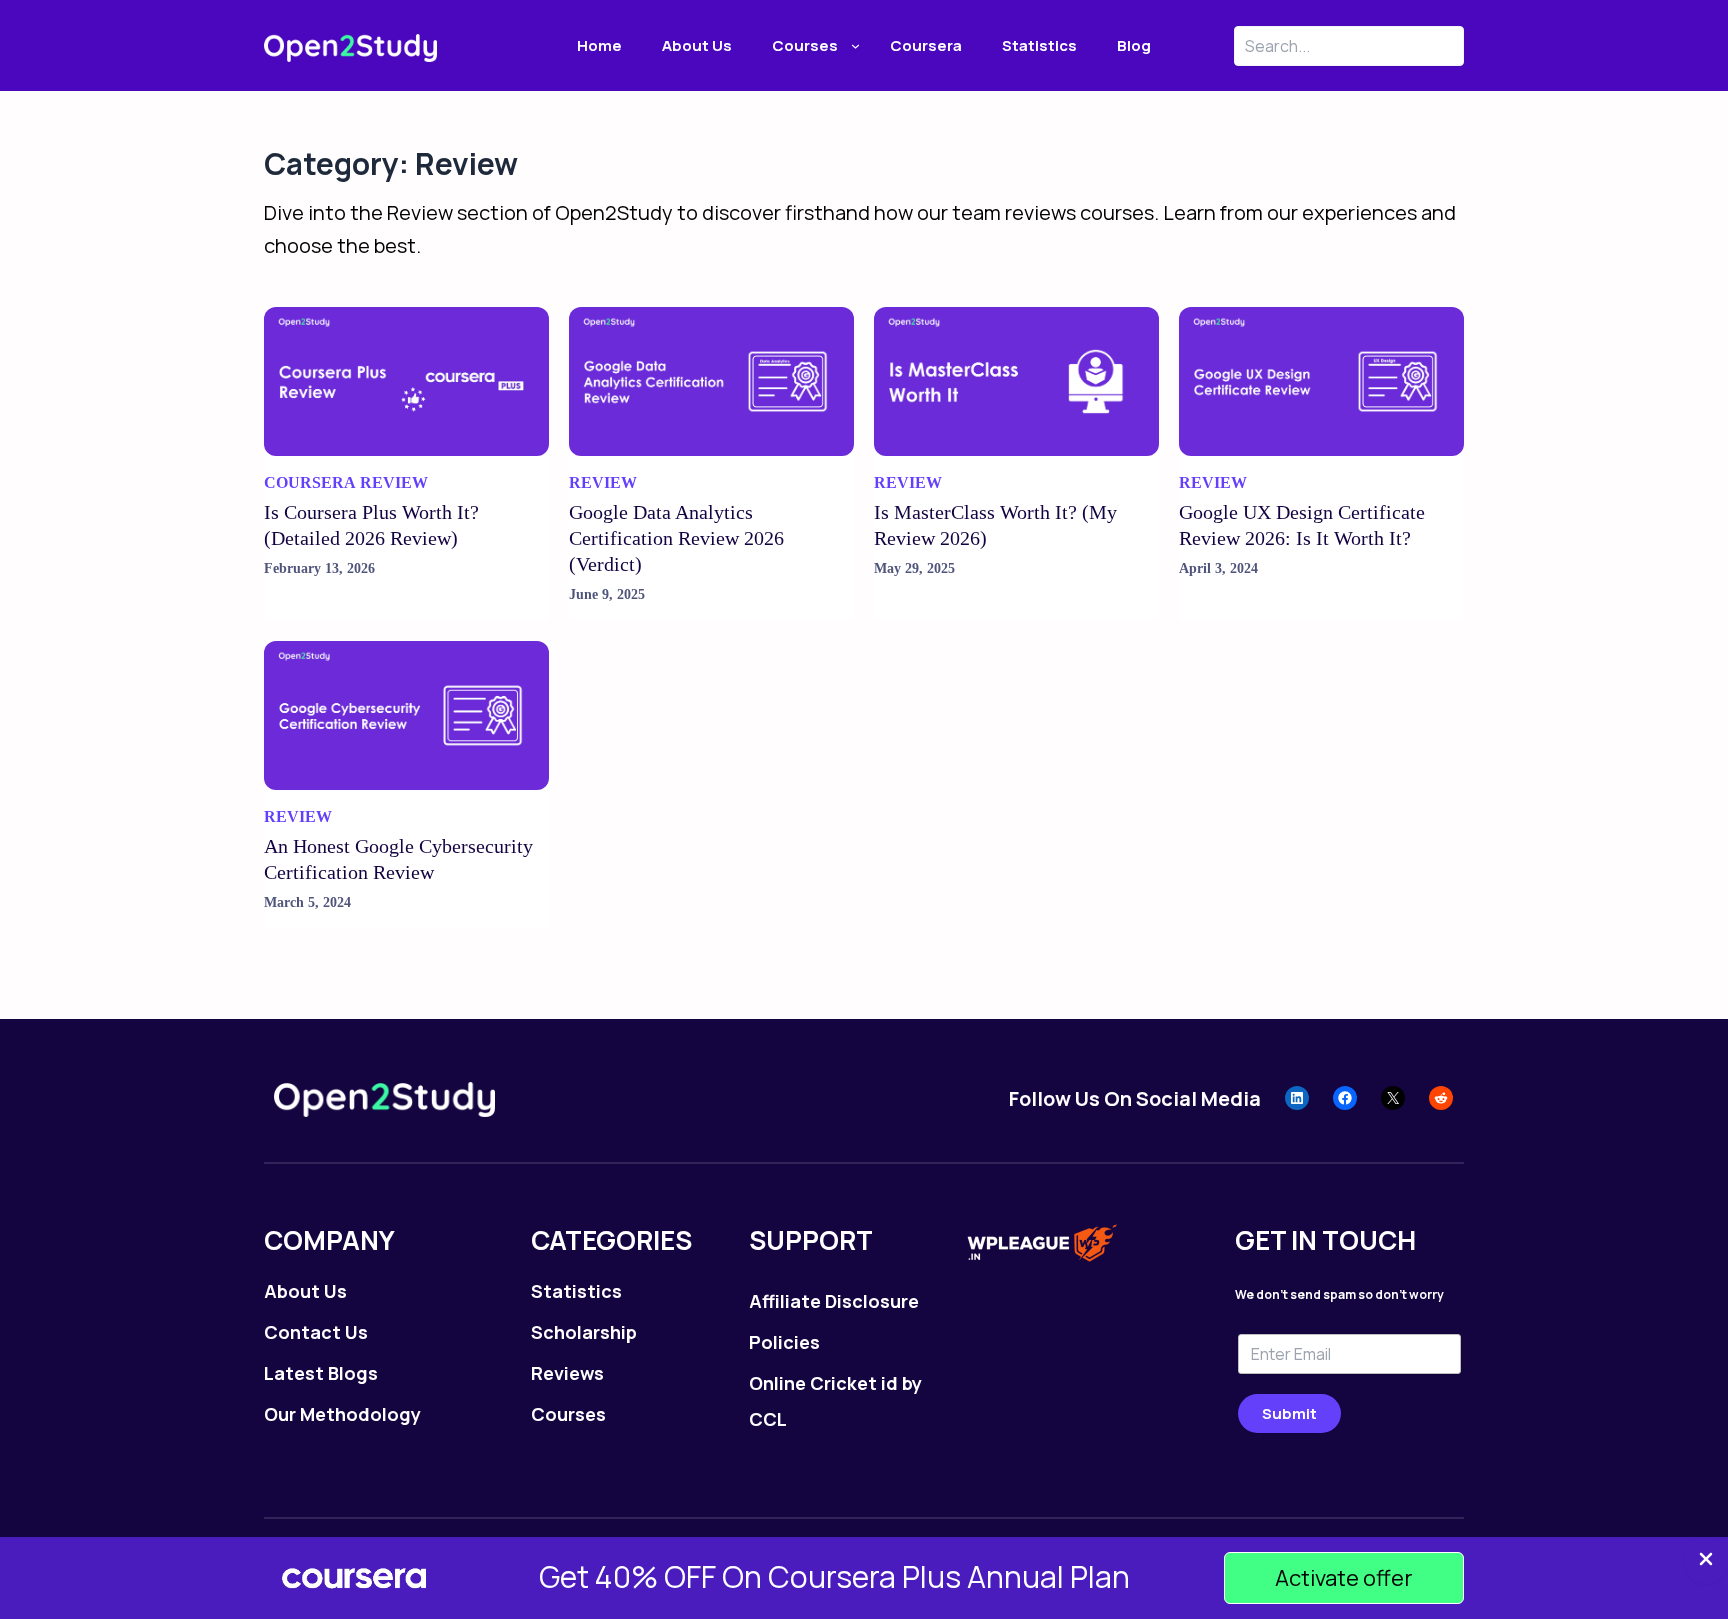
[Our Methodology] (342, 1414)
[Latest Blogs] (321, 1373)
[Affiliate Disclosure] (834, 1301)
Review (394, 482)
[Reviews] (567, 1373)
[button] (1344, 1578)
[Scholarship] (584, 1332)
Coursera (310, 482)
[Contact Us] (316, 1332)
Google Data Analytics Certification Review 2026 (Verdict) (676, 538)
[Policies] (784, 1342)
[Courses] (568, 1414)
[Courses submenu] (855, 45)
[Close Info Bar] (1706, 1560)
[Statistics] (576, 1291)
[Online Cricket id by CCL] (839, 1401)
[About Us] (305, 1291)
